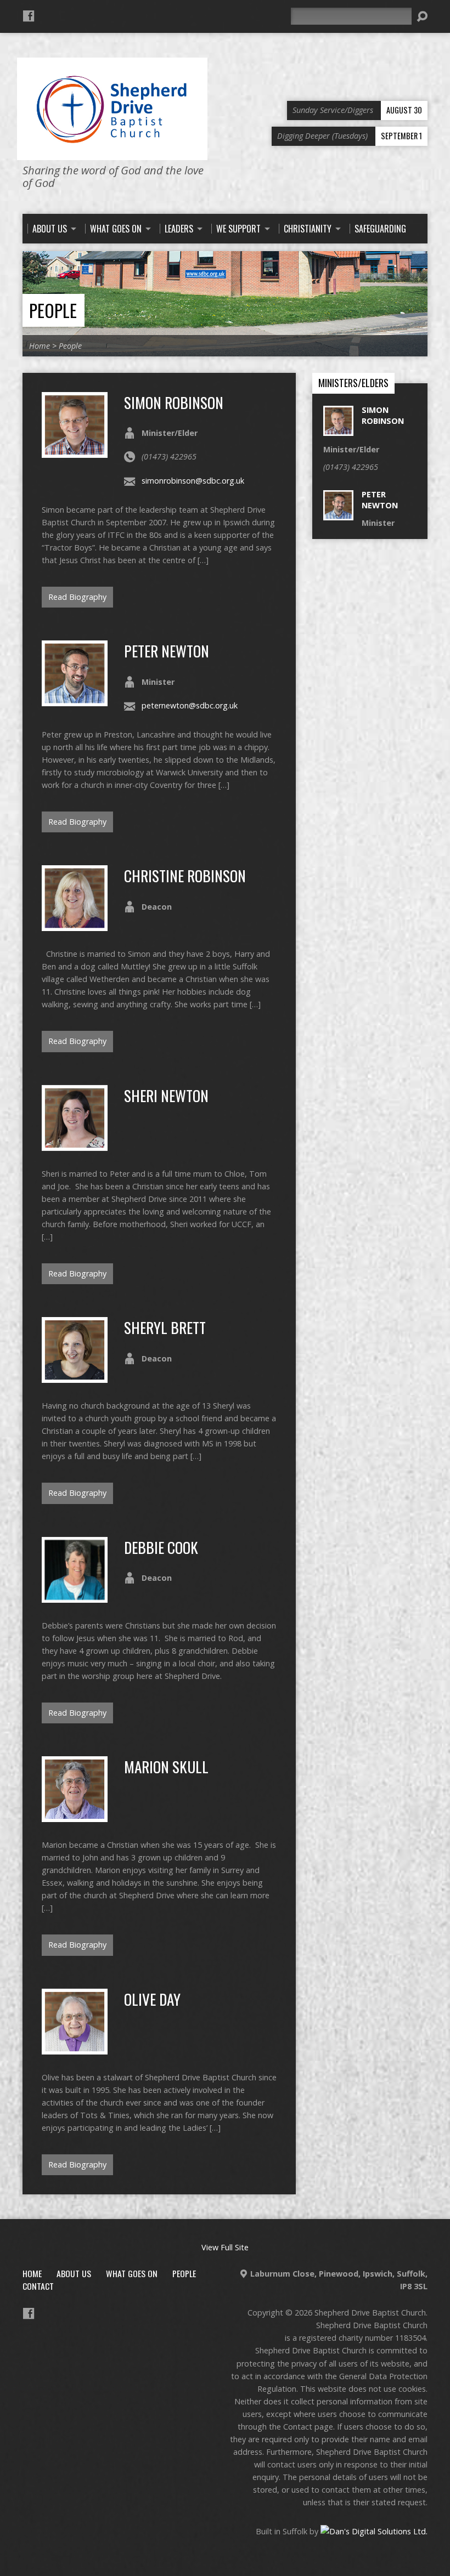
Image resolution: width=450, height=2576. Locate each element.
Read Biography (77, 597)
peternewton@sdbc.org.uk (190, 705)
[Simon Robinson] (75, 452)
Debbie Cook (161, 1547)
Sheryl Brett (165, 1327)
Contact (38, 2286)
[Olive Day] (75, 2048)
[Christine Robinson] (75, 925)
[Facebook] (29, 16)
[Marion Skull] (75, 1816)
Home (40, 346)
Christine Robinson (185, 875)
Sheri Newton (166, 1095)
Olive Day (152, 1999)
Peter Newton (167, 651)
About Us (74, 2273)
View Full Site (225, 2247)
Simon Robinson (174, 402)
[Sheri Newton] (75, 1145)
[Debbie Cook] (75, 1596)
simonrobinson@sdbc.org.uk (193, 481)
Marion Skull (166, 1766)
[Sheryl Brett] (75, 1377)
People (53, 310)
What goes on (132, 2273)
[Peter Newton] (75, 700)
